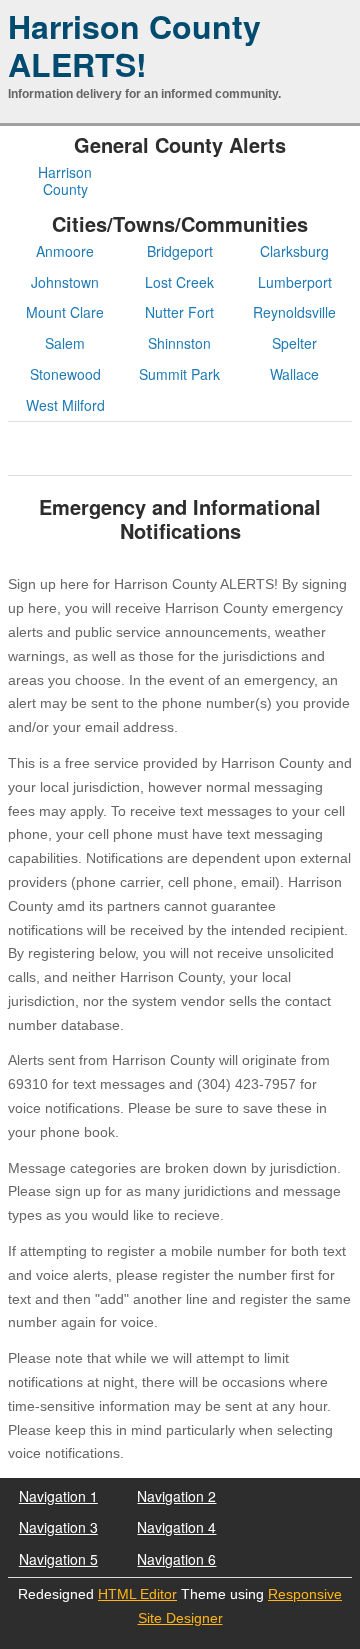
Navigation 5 (58, 1559)
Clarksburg (294, 251)
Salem (65, 343)
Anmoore (65, 251)
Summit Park (179, 374)
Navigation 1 (58, 1496)
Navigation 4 (176, 1527)
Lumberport (295, 282)
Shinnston (179, 343)
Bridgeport (180, 251)
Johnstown (65, 282)
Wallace (294, 374)
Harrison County (65, 181)
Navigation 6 (176, 1559)
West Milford (65, 405)
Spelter (294, 343)
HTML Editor (137, 1594)
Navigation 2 (176, 1496)
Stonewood (65, 374)
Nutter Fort (179, 312)
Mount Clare (65, 312)
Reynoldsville (294, 312)
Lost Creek (179, 282)
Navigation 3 (58, 1527)
